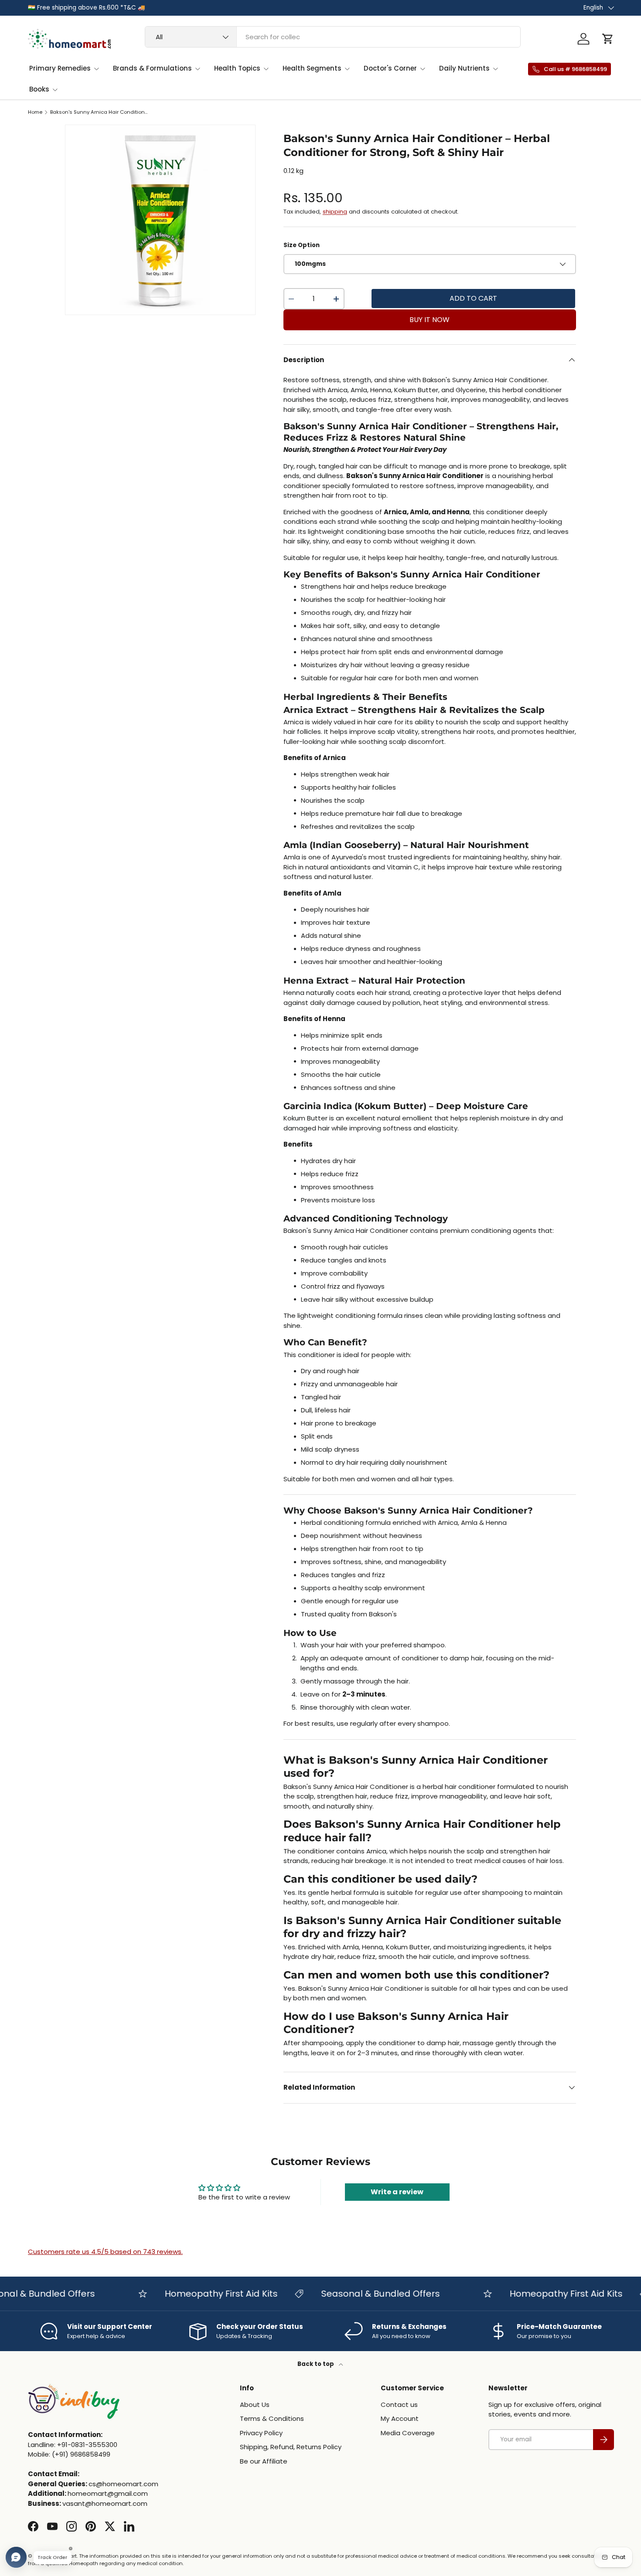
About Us (255, 2405)
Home (35, 112)
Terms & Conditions (272, 2418)
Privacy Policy (261, 2433)
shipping (335, 212)
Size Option (302, 245)
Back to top (316, 2364)
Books (39, 89)
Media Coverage (408, 2433)
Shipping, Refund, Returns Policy (291, 2447)
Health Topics (237, 68)
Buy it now (430, 320)
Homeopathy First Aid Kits (196, 2294)
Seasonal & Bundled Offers (356, 2294)
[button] (608, 39)
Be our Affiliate (264, 2461)
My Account (400, 2418)
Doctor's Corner (390, 68)
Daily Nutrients (464, 68)
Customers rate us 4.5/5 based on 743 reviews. (105, 2252)
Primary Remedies (60, 68)
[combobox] (333, 37)
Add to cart (473, 298)
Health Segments (312, 68)
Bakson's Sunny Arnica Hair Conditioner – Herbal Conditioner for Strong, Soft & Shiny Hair (99, 112)
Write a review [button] (397, 2192)
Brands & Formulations (152, 68)
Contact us (399, 2405)
